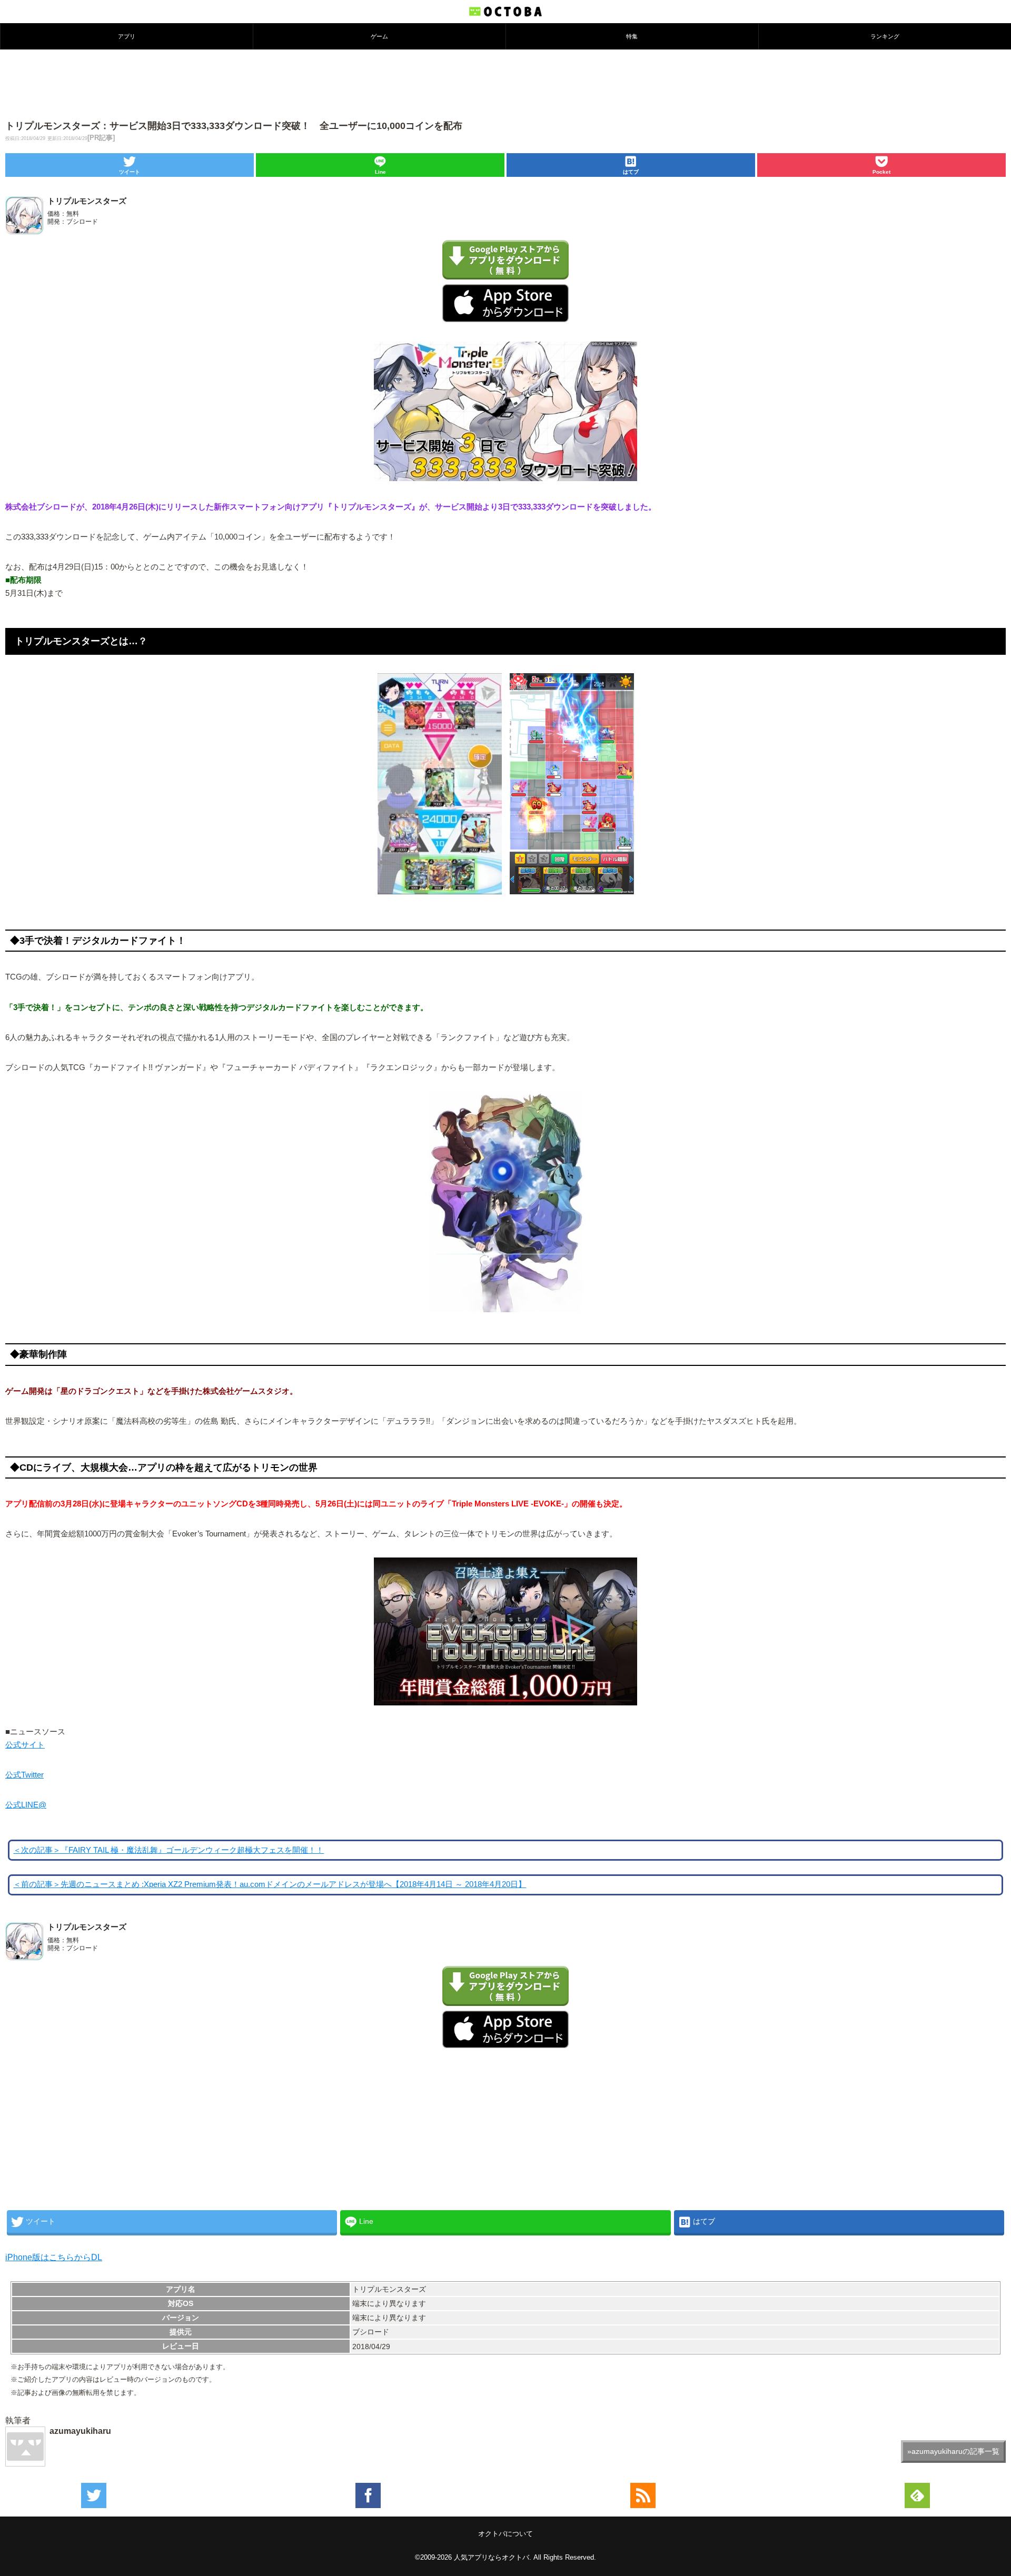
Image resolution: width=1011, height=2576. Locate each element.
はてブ (631, 172)
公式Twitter (24, 1775)
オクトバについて (506, 2534)
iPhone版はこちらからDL (54, 2257)
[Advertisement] (506, 84)
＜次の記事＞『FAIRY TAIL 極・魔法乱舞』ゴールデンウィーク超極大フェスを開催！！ (168, 1850)
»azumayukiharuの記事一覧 (953, 2451)
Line (380, 172)
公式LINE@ (26, 1805)
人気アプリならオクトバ (492, 2557)
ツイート (130, 172)
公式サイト (25, 1745)
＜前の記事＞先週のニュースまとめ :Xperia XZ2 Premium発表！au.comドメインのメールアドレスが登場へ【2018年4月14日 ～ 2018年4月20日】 (270, 1884)
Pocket (881, 172)
